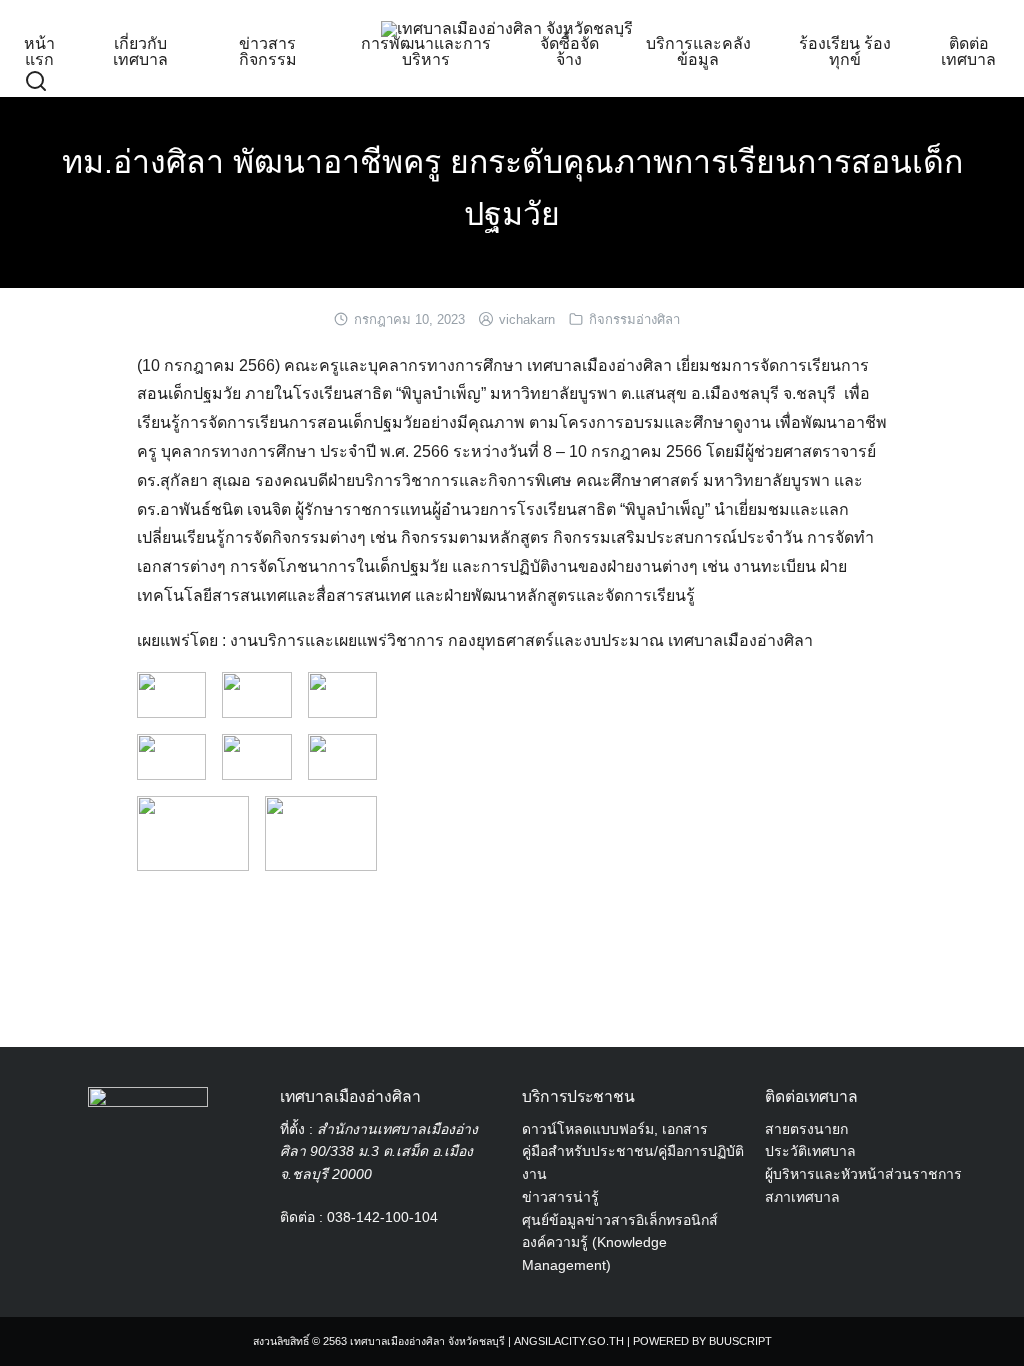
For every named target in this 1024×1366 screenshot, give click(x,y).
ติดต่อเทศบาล (968, 51)
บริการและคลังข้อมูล (698, 51)
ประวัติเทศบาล (810, 1151)
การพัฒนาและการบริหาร (426, 51)
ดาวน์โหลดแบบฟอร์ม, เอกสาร (615, 1129)
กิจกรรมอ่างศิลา (634, 319)
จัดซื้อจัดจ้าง (569, 51)
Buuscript (740, 1341)
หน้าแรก (39, 51)
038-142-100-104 (382, 1217)
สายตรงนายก (806, 1129)
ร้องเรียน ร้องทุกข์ (845, 51)
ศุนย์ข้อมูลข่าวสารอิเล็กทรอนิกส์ (620, 1220)
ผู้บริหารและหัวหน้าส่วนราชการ (863, 1174)
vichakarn (527, 319)
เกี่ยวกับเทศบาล (140, 51)
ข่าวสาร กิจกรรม (268, 51)
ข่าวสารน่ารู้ (560, 1197)
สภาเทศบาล (802, 1197)
